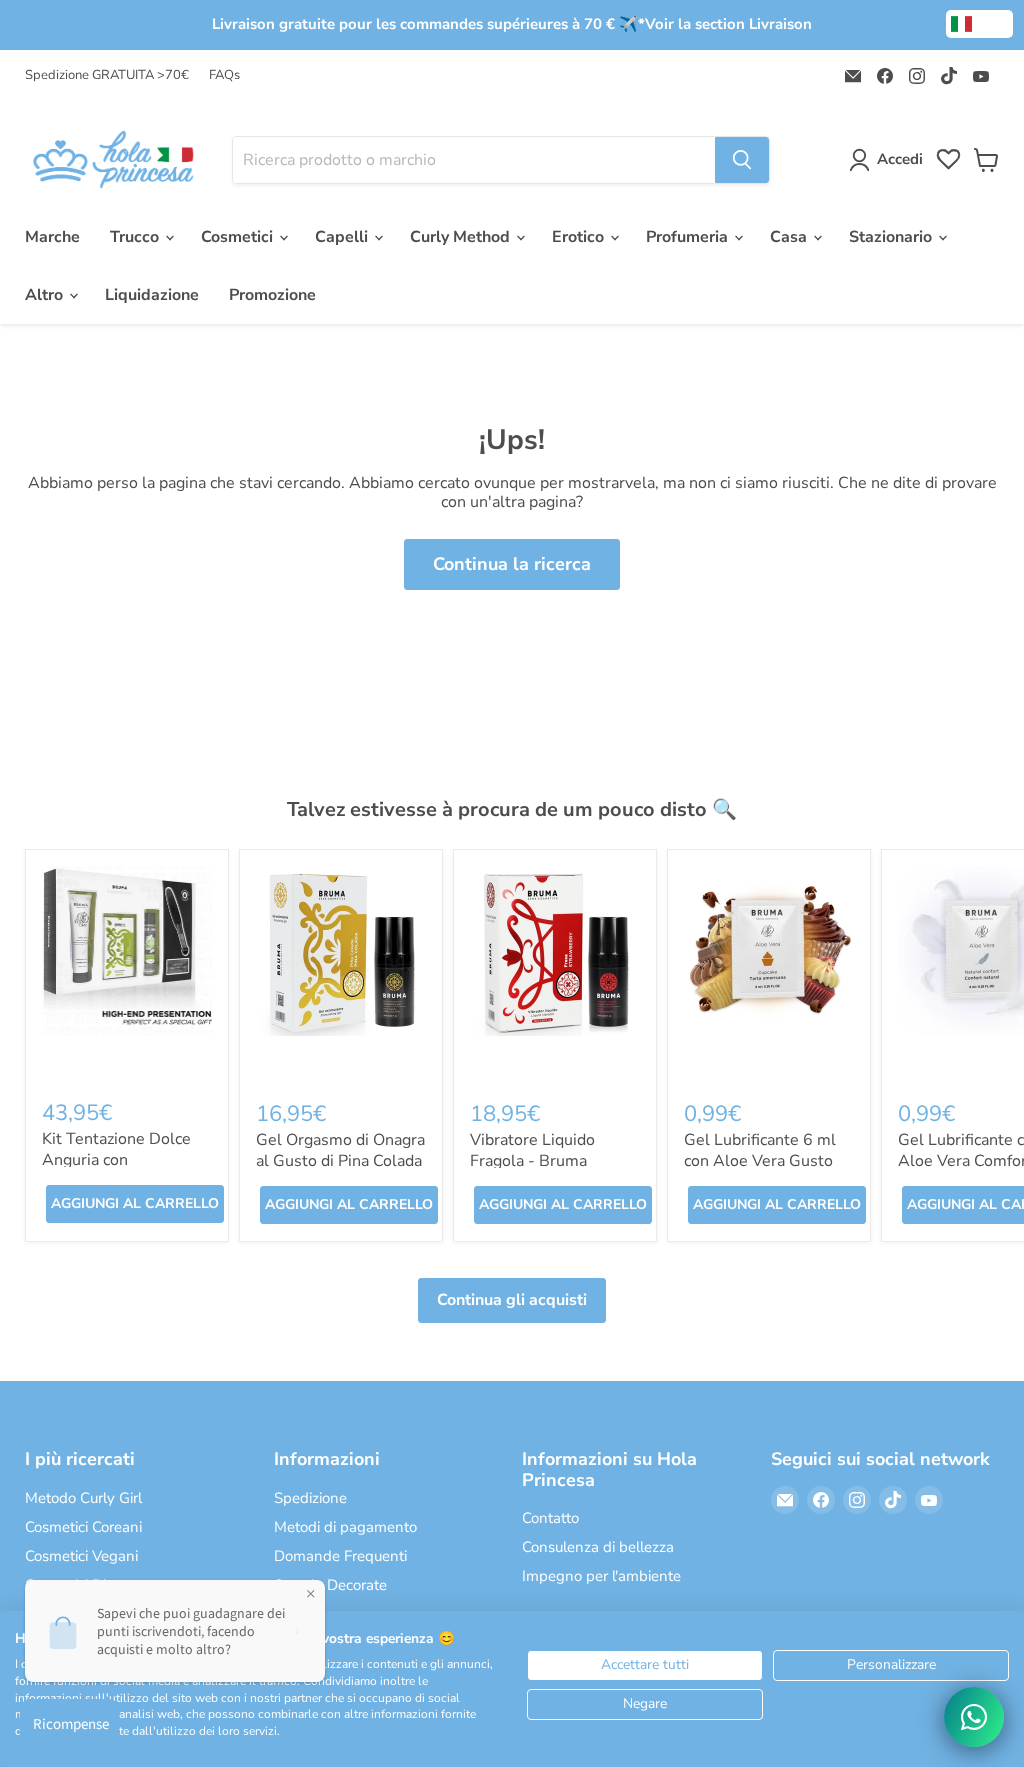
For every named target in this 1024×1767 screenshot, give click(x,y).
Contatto (550, 1518)
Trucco (136, 237)
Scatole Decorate (330, 1585)
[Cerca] (742, 160)
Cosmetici (239, 237)
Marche (52, 237)
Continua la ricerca (512, 564)
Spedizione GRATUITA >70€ (107, 75)
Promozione (272, 295)
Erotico (580, 237)
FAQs (224, 75)
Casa (790, 237)
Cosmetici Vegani (81, 1556)
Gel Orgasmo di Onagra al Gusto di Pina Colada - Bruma (340, 1161)
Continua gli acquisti (512, 1300)
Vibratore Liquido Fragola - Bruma (532, 1150)
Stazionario (892, 237)
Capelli (343, 237)
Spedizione (310, 1498)
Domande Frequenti (340, 1556)
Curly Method (462, 237)
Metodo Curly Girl (83, 1498)
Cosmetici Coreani (83, 1527)
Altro (46, 295)
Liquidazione (152, 295)
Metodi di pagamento (345, 1527)
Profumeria (689, 237)
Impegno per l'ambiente (601, 1576)
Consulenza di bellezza (598, 1547)
